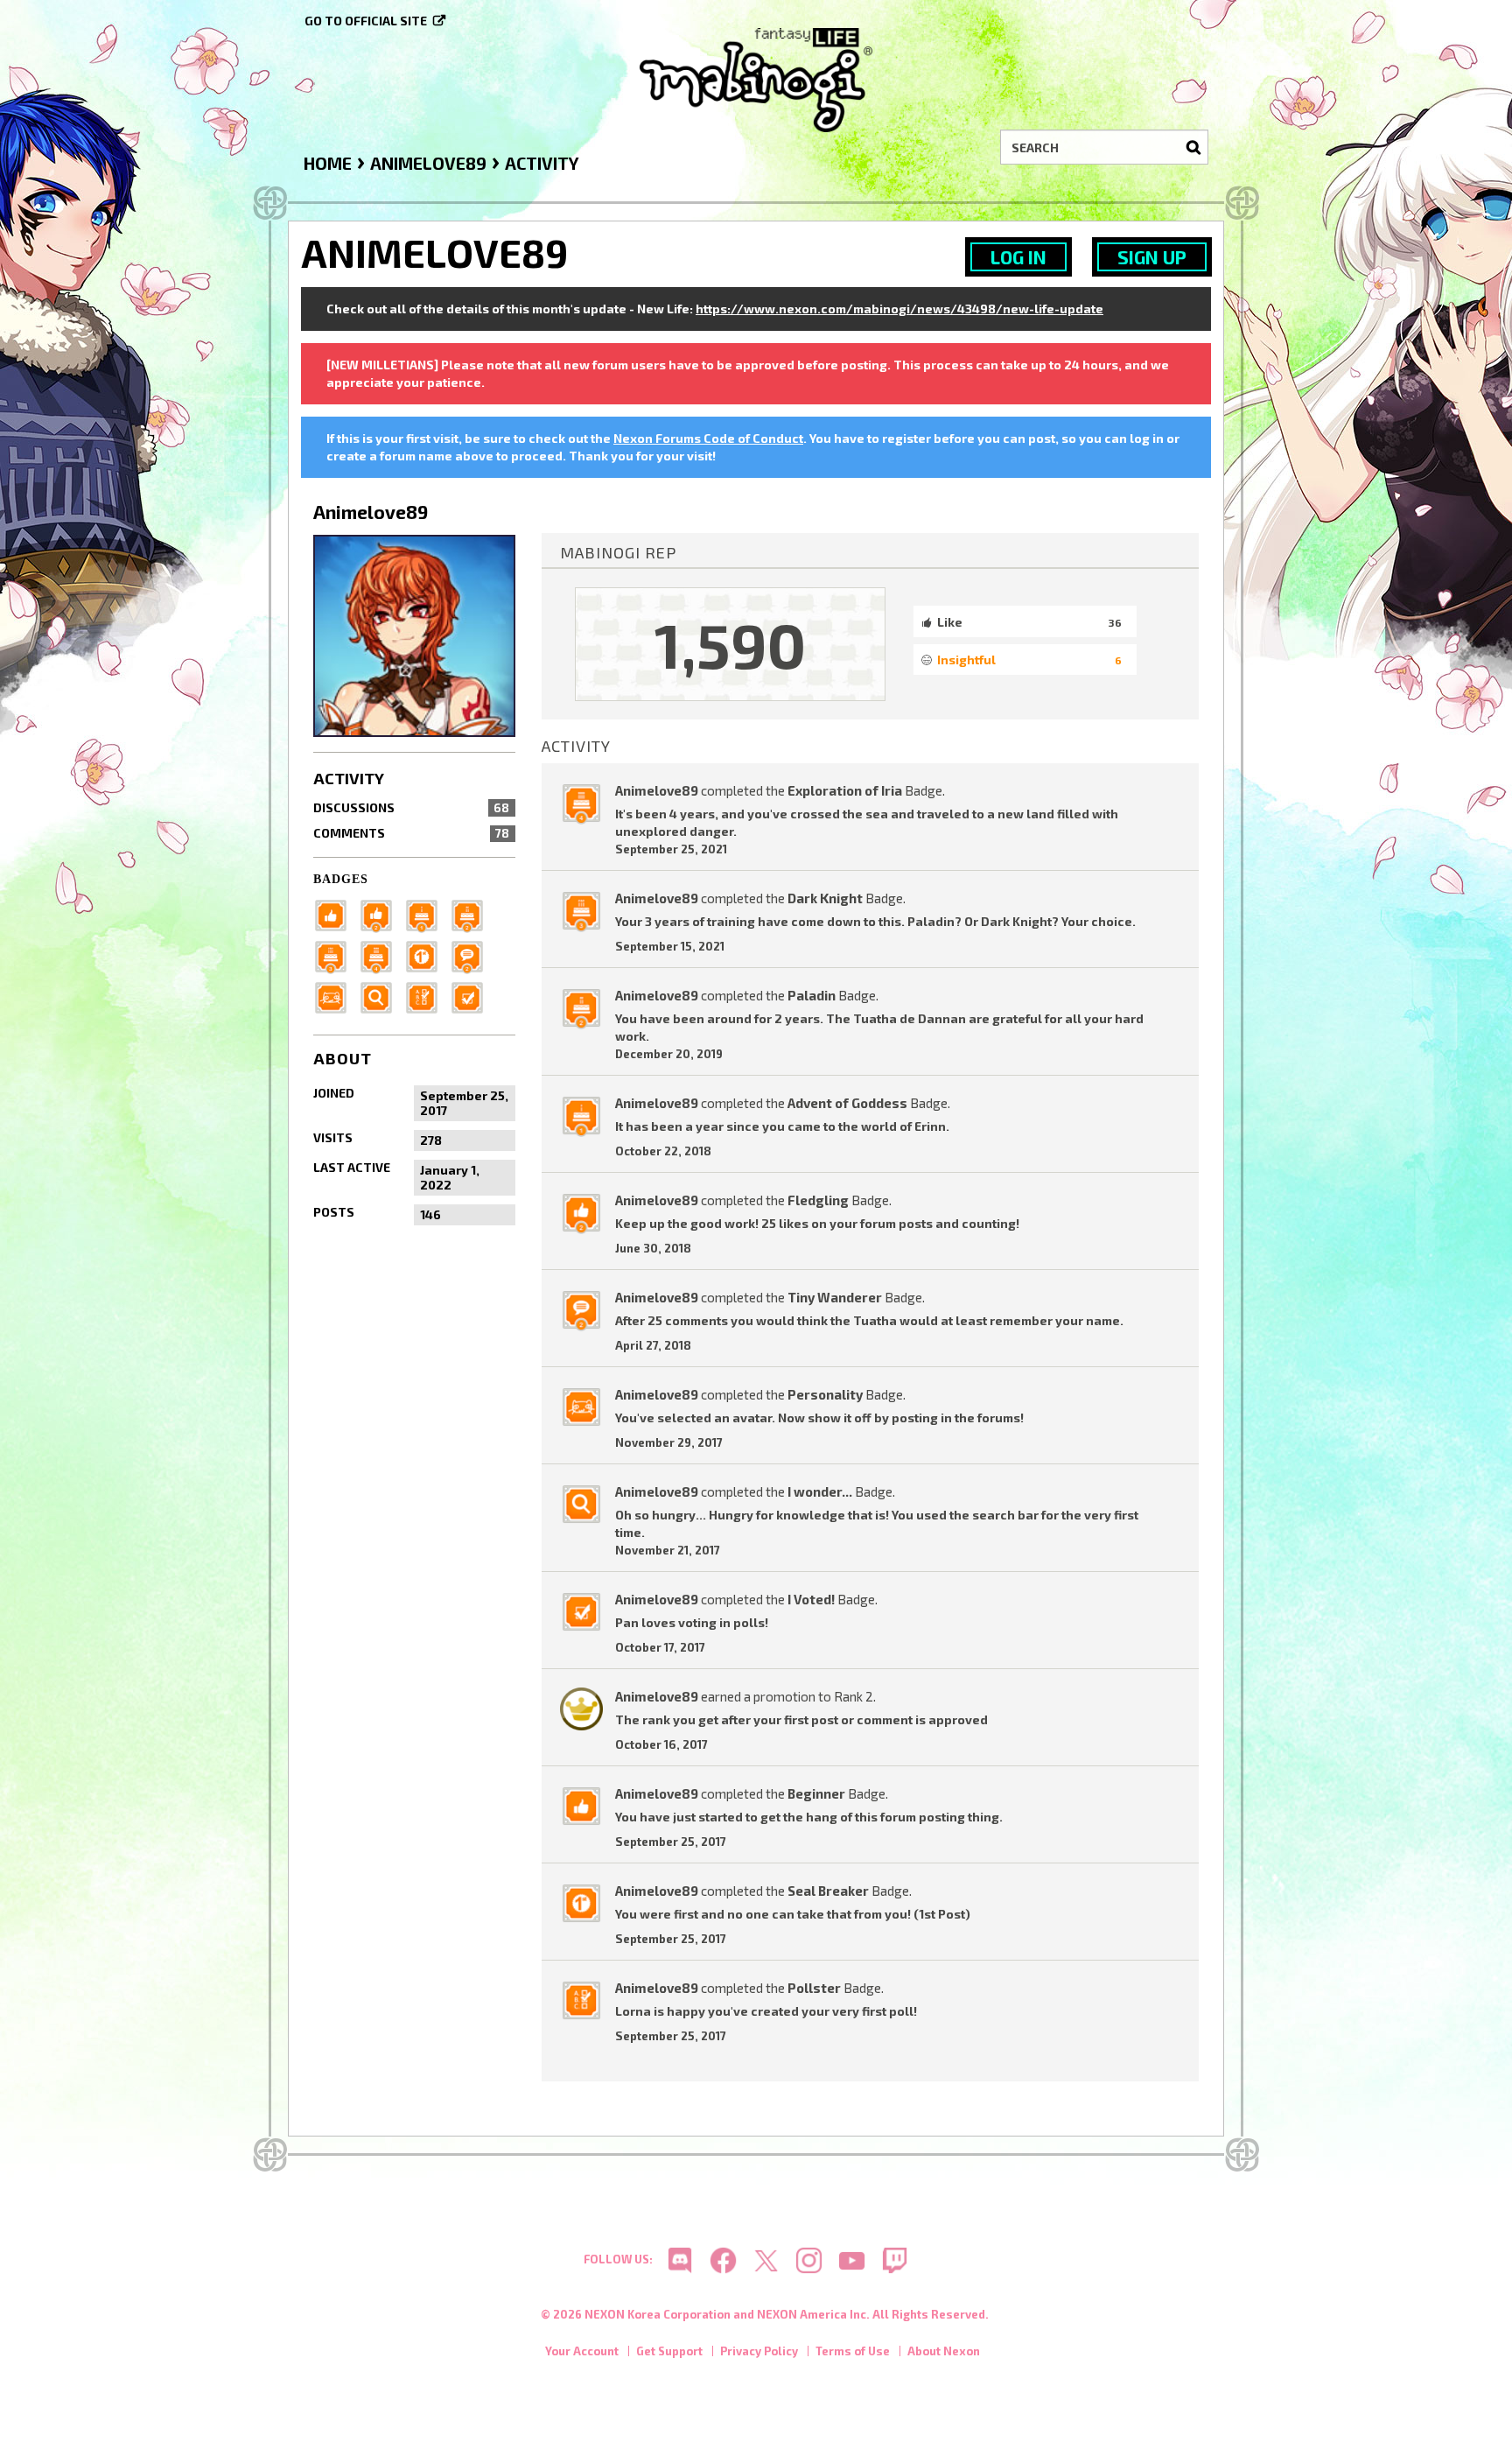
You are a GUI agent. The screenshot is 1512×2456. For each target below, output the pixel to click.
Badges (341, 879)
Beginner (816, 1793)
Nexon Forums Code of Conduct (708, 438)
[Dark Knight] (336, 954)
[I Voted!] (472, 996)
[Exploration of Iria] (381, 954)
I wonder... (820, 1491)
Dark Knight (825, 898)
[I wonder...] (381, 996)
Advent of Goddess (847, 1103)
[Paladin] (472, 913)
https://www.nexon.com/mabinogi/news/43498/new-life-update (899, 309)
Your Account (582, 2351)
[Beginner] (336, 913)
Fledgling (818, 1200)
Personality (825, 1394)
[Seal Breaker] (427, 954)
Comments (411, 833)
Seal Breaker (828, 1891)
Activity (349, 778)
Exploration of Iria (845, 790)
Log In (1018, 257)
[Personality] (336, 996)
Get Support (669, 2351)
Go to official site (366, 21)
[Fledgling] (381, 913)
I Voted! (811, 1599)
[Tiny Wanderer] (472, 954)
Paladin (812, 995)
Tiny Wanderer (835, 1297)
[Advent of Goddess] (427, 913)
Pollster (814, 1988)
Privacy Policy (759, 2351)
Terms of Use (853, 2351)
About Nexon (944, 2351)
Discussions (411, 807)
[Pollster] (427, 996)
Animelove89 (657, 790)
